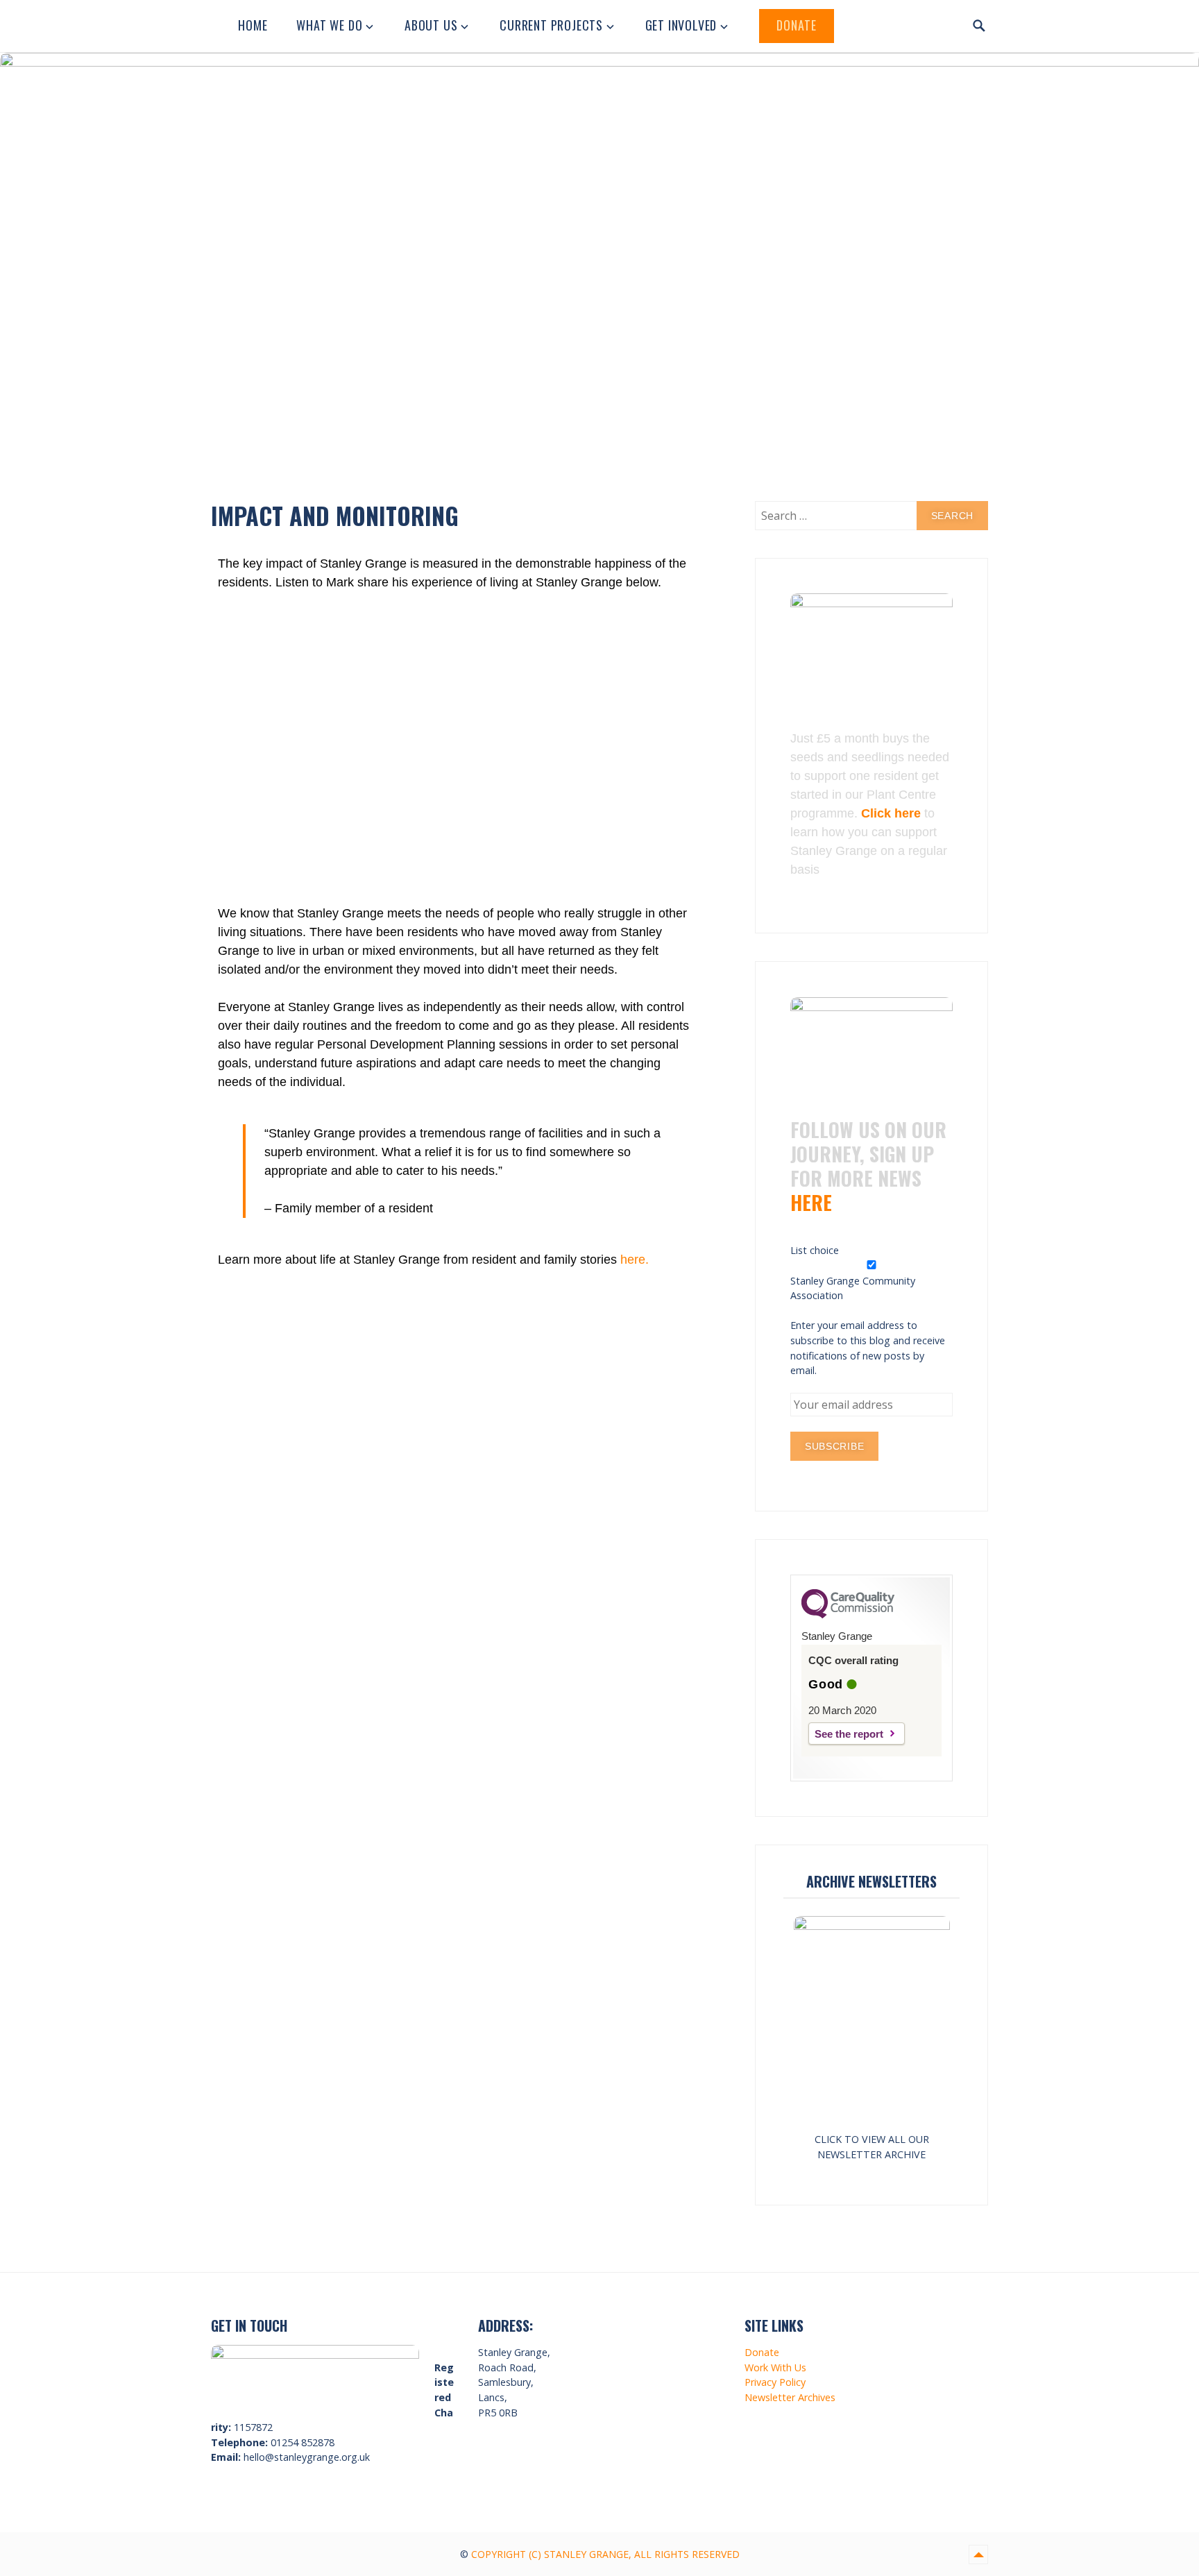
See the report (849, 1734)
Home (253, 25)
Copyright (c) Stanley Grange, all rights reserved (605, 2554)
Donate (797, 25)
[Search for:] (871, 516)
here (811, 1202)
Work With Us (775, 2367)
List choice (815, 1250)
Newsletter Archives (790, 2397)
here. (635, 1260)
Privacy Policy (775, 2382)
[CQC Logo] (848, 1615)
